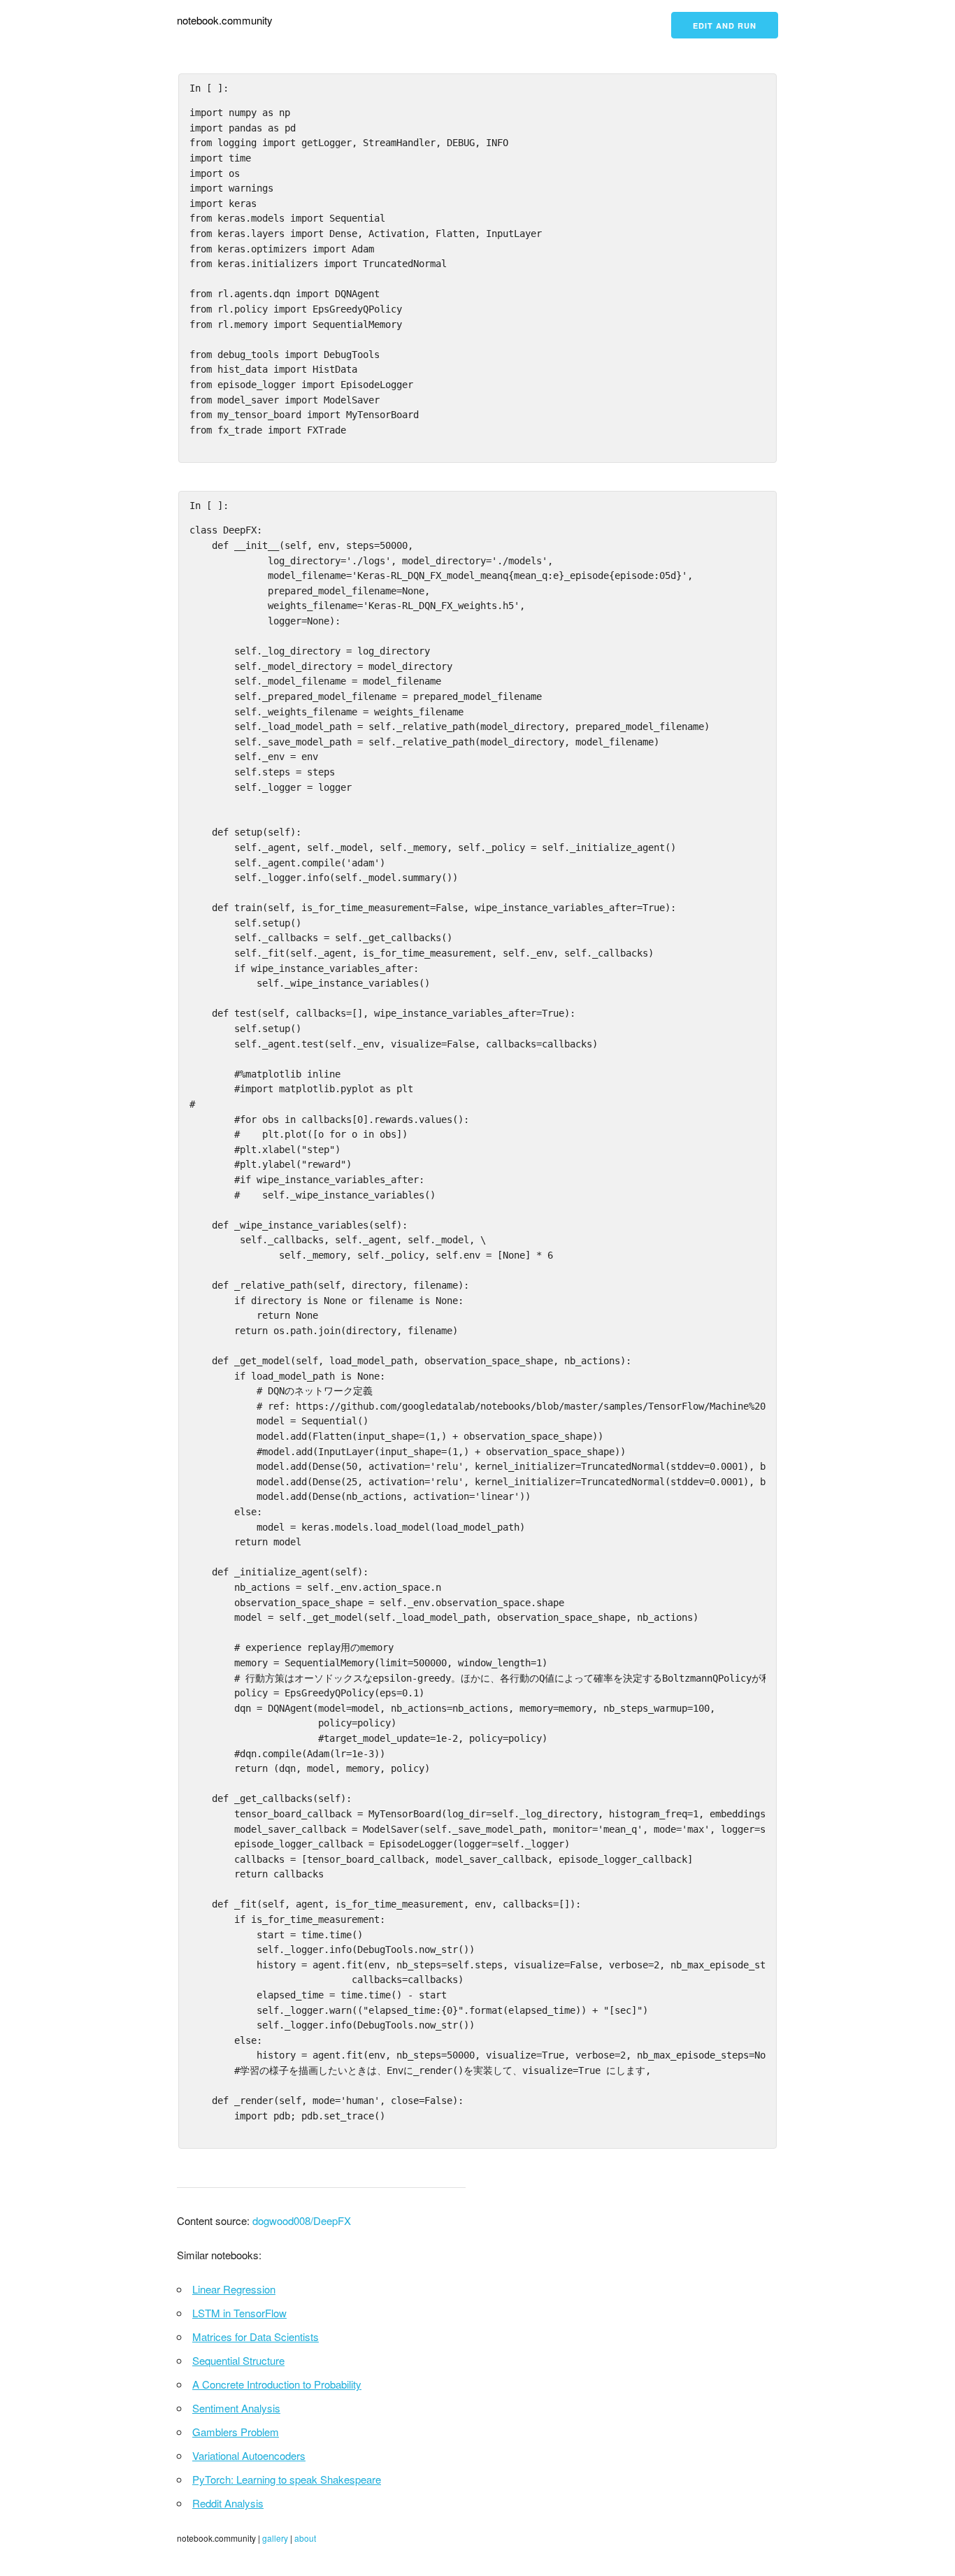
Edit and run (725, 26)
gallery (275, 2538)
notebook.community (225, 20)
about (305, 2538)
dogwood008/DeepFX (302, 2220)
